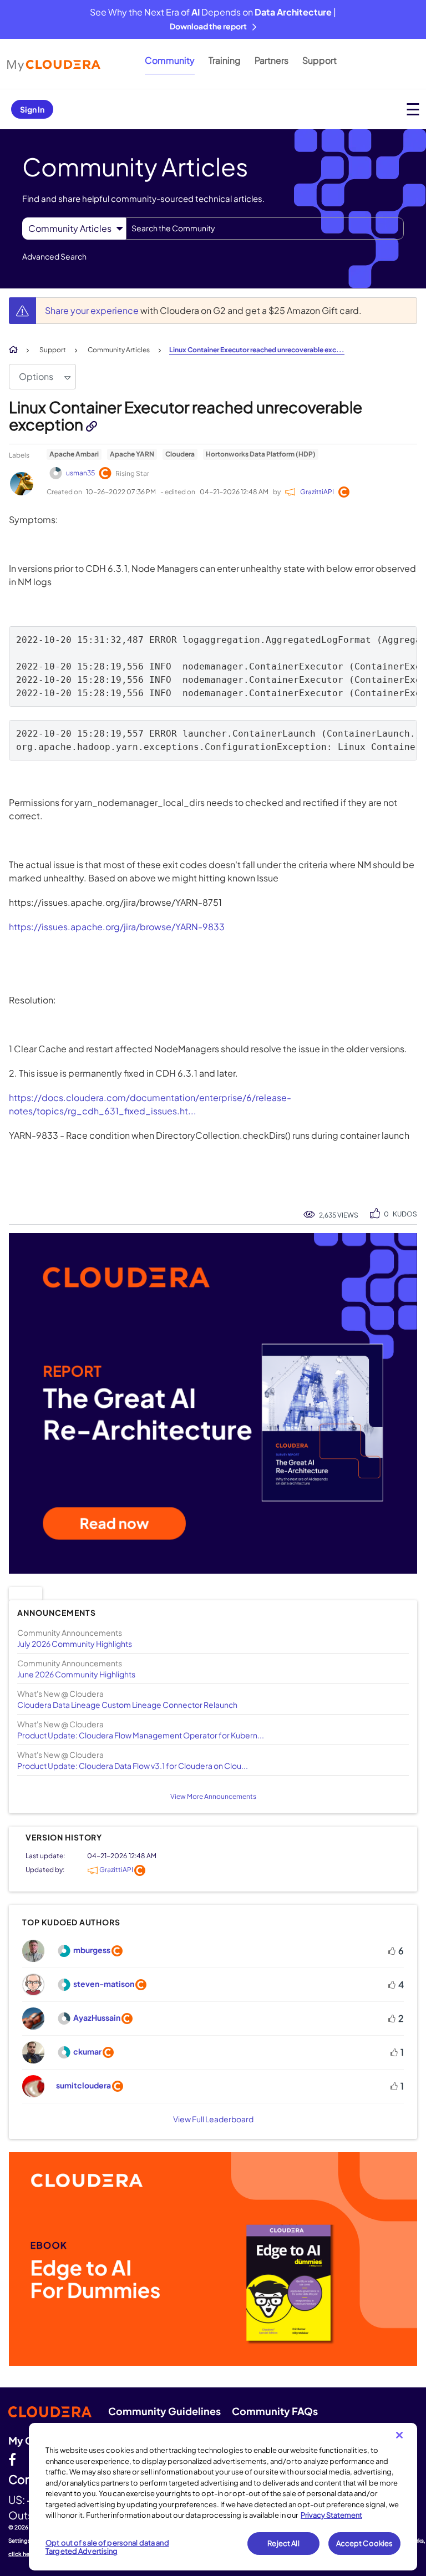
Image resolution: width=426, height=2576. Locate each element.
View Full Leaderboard (213, 2119)
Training (225, 60)
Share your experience (93, 310)
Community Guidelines (164, 2411)
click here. (23, 2554)
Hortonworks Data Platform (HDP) (261, 454)
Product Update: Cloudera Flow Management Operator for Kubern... (141, 1735)
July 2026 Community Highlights (75, 1644)
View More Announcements (213, 1796)
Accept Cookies (365, 2543)
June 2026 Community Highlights (76, 1674)
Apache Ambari (74, 454)
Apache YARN (132, 454)
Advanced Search (54, 256)
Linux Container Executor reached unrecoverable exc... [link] (257, 350)
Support (319, 60)
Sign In (32, 109)
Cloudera (180, 454)
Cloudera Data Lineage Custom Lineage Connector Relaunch (127, 1705)
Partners (272, 60)
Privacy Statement (331, 2515)
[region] (223, 2497)
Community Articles (119, 350)
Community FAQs (275, 2411)
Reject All (283, 2543)
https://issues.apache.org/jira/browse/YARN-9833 (117, 927)
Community (170, 60)
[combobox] (265, 229)
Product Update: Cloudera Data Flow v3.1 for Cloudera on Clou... (133, 1766)
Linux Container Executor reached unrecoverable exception (186, 415)
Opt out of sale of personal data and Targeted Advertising (107, 2547)
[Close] (399, 2435)
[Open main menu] (413, 109)
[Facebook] (12, 2459)
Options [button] (36, 376)
